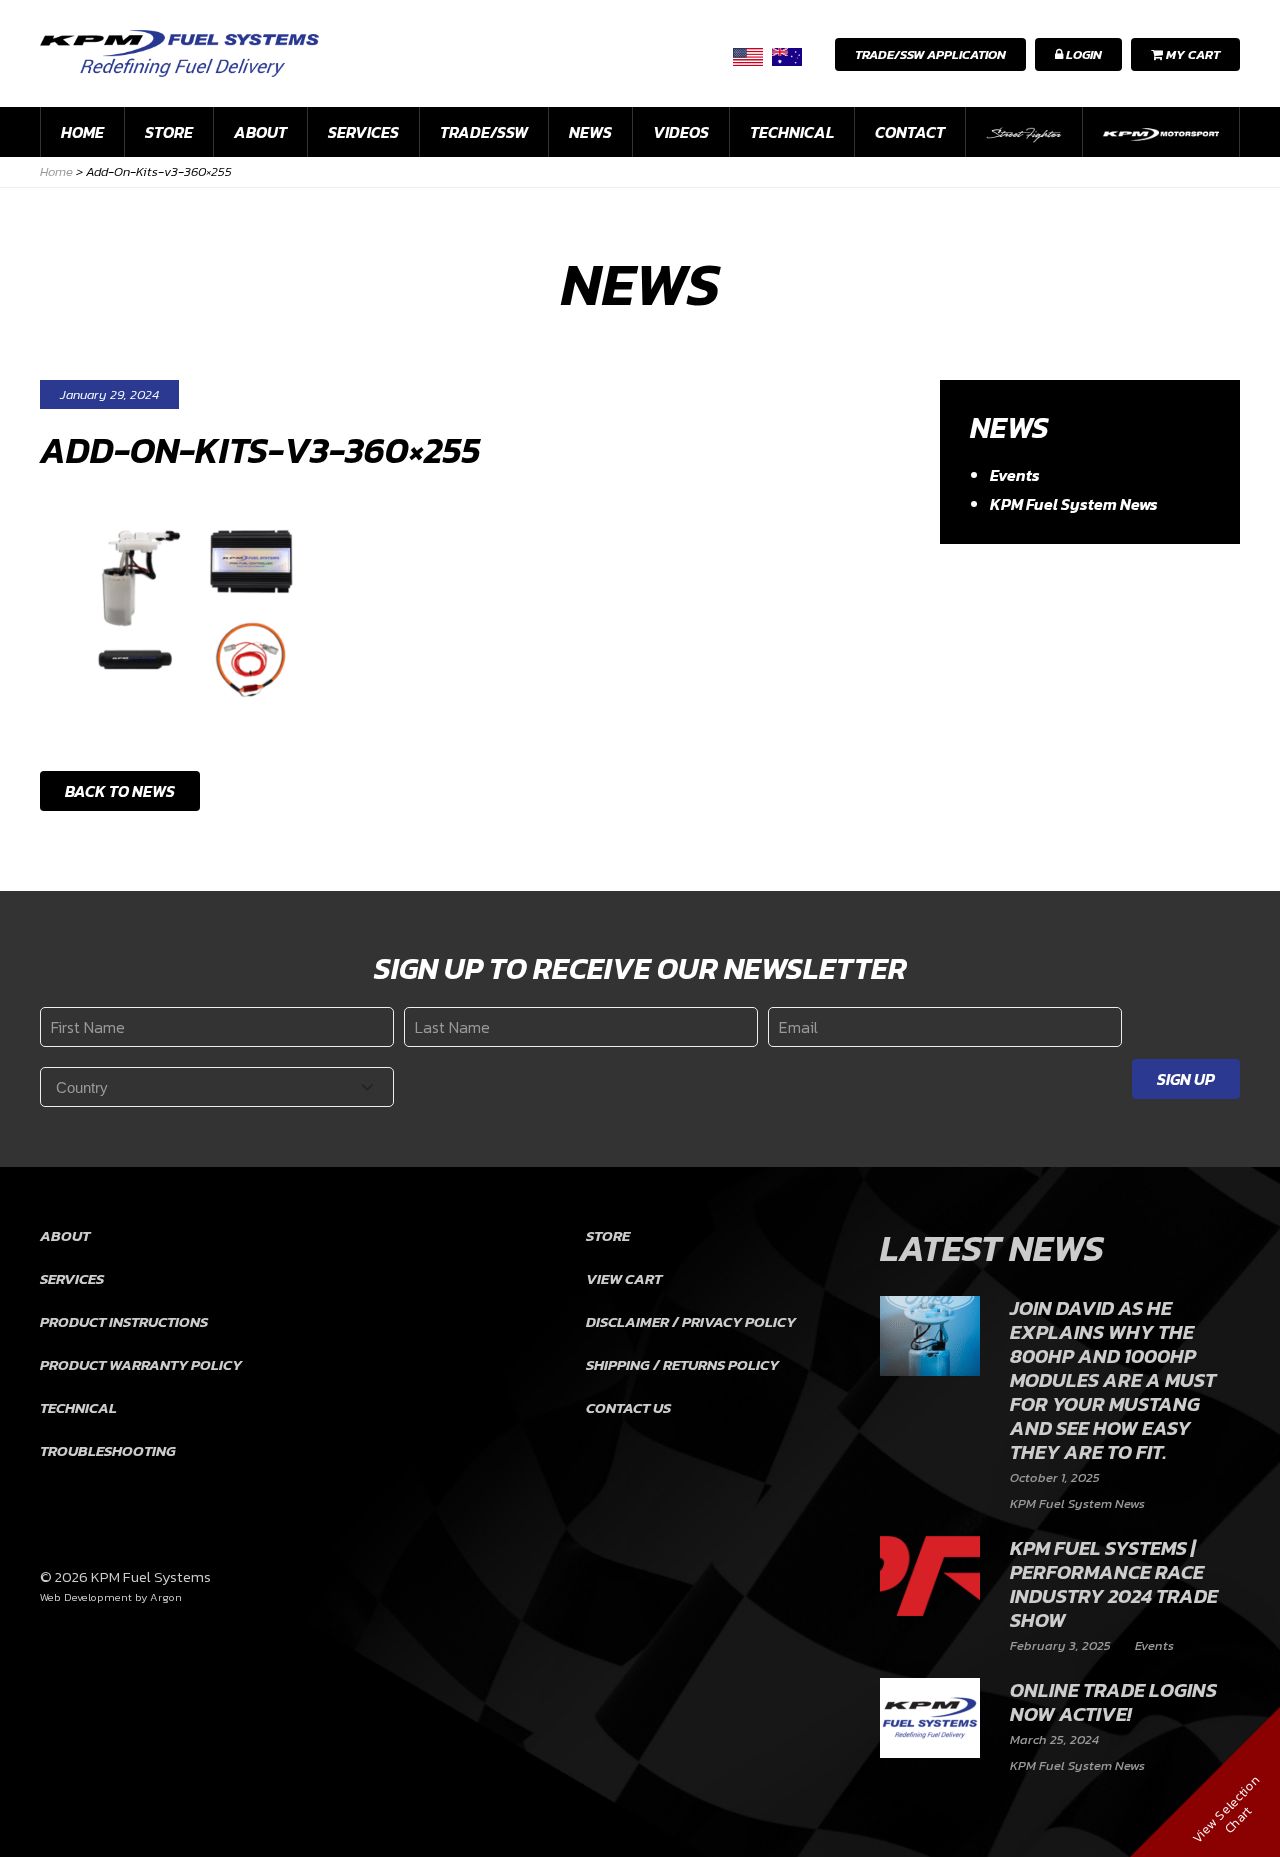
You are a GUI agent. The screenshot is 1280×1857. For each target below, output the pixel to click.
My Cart (1191, 54)
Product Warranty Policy (141, 1364)
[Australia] (787, 56)
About (260, 132)
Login (1082, 54)
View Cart (624, 1278)
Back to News (120, 791)
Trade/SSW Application (930, 54)
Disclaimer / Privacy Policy (691, 1321)
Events (1015, 475)
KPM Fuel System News (1074, 504)
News (590, 132)
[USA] (748, 56)
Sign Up (1186, 1079)
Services (363, 132)
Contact (910, 132)
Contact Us (628, 1407)
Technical (792, 132)
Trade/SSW (484, 132)
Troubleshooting (108, 1450)
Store (169, 132)
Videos (681, 132)
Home (82, 132)
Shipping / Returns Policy (682, 1364)
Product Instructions (124, 1321)
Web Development (86, 1597)
